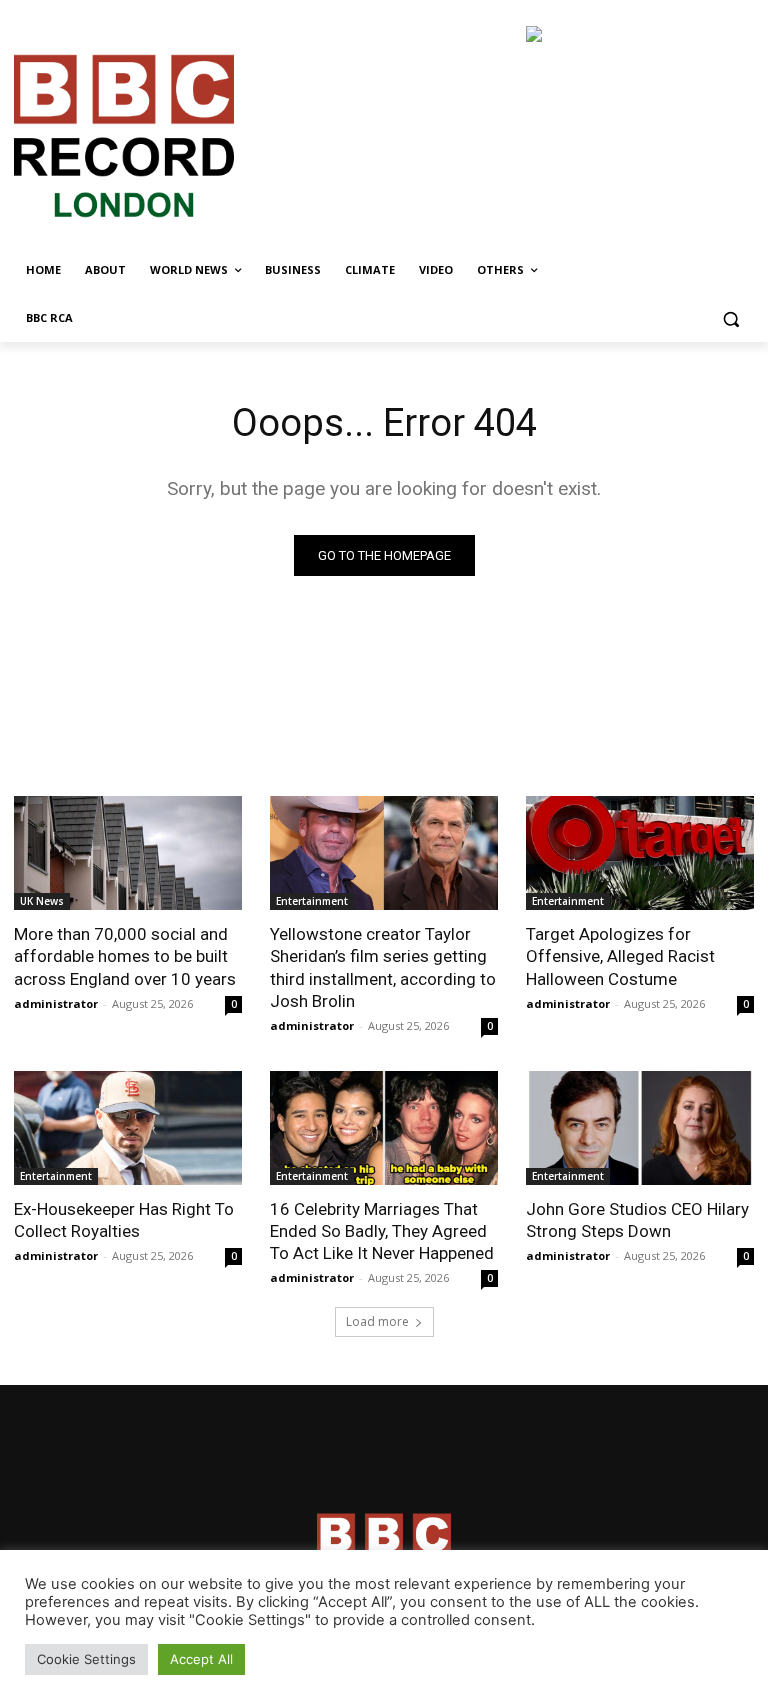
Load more (377, 1321)
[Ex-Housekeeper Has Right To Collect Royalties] (128, 1128)
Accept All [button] (201, 1659)
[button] (730, 318)
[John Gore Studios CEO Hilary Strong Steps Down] (640, 1128)
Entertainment (312, 901)
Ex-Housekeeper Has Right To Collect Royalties (124, 1220)
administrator (56, 1003)
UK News (42, 901)
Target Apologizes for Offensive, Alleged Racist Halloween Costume (620, 956)
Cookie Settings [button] (86, 1659)
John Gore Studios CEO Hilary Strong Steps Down (637, 1220)
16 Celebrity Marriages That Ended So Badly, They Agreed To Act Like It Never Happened (382, 1231)
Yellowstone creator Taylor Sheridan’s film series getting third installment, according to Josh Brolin (383, 967)
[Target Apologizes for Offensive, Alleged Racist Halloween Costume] (640, 853)
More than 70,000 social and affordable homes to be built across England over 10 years (125, 956)
